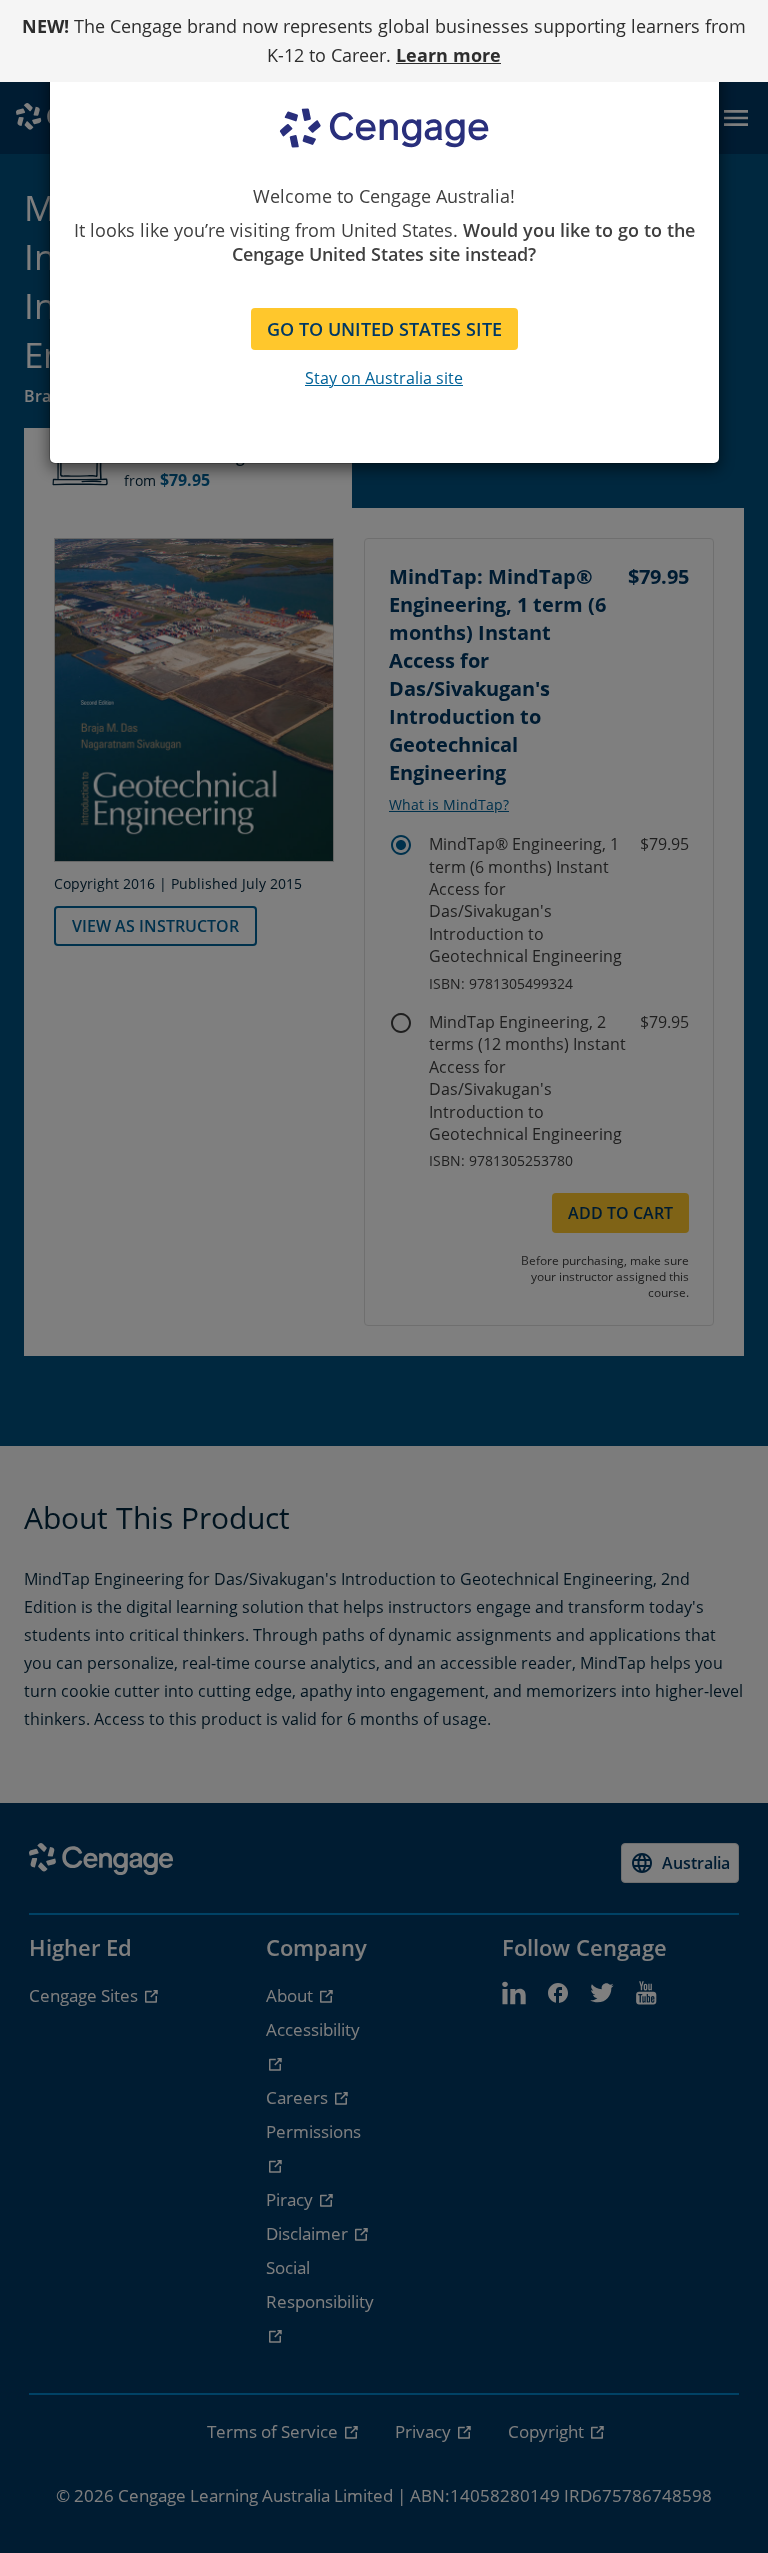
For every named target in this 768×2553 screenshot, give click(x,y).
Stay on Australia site (384, 378)
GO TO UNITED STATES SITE (384, 329)
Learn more (448, 55)
